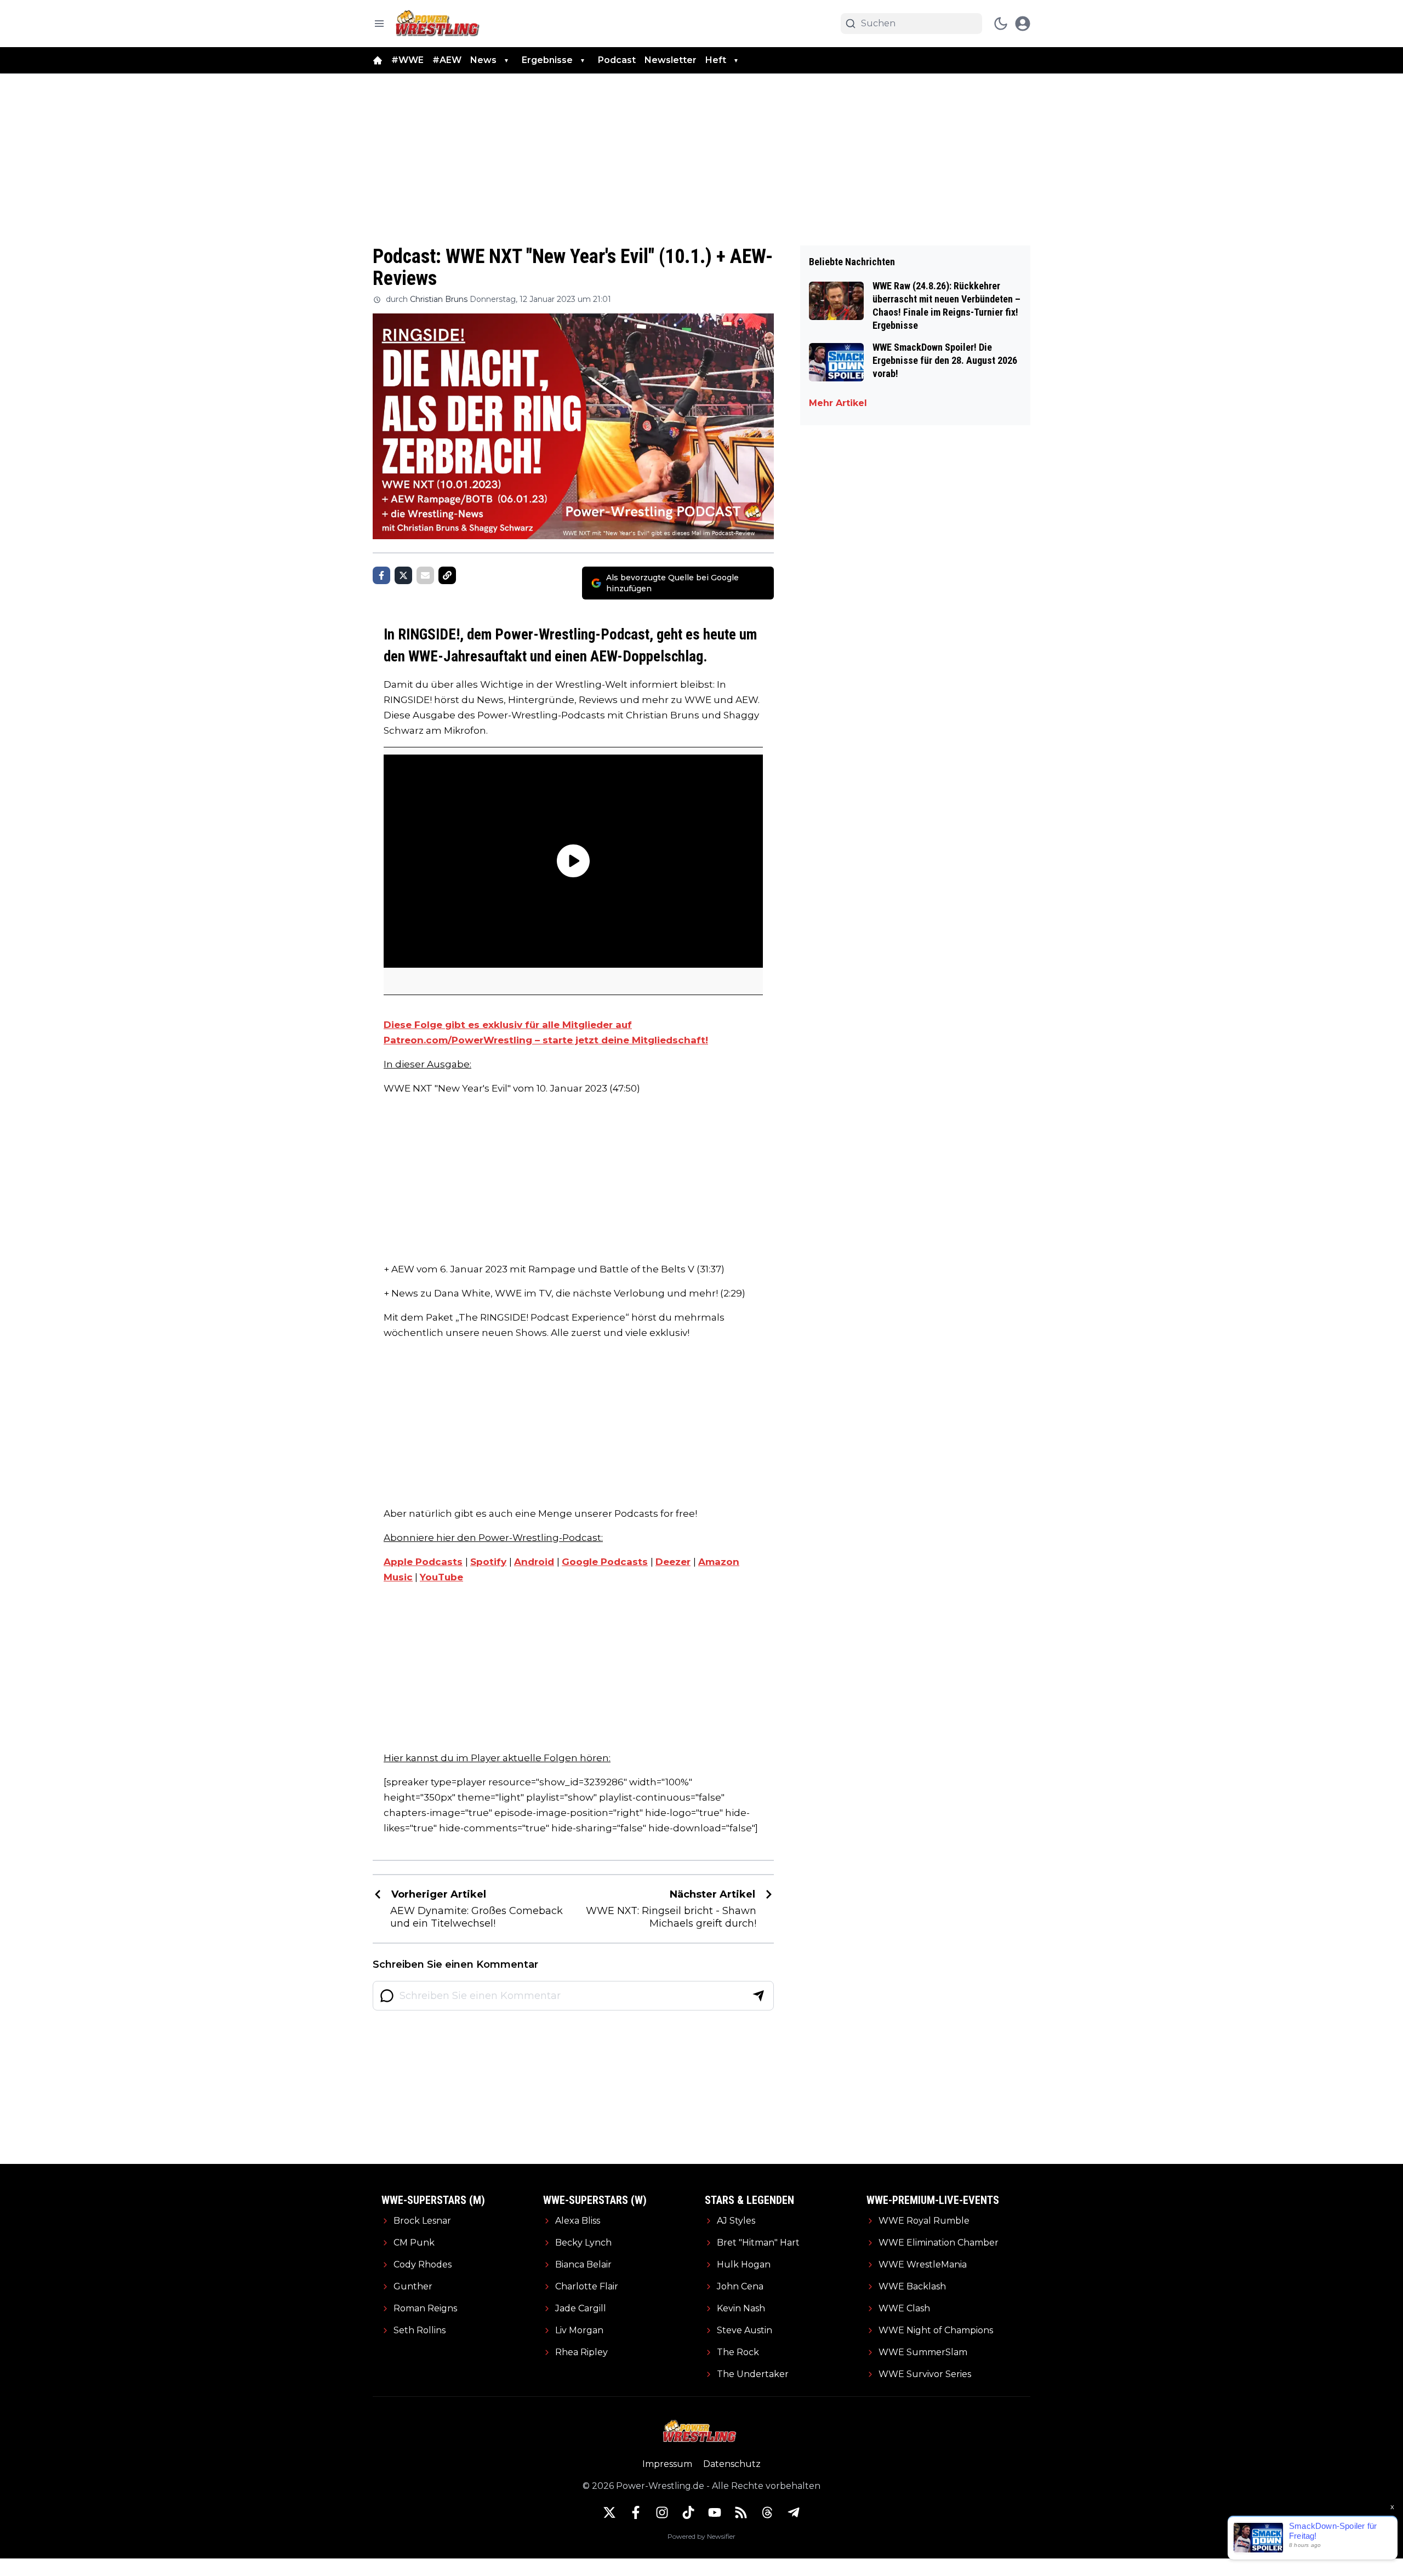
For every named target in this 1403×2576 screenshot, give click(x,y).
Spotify (488, 1562)
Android (534, 1562)
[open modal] (1023, 24)
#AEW (447, 60)
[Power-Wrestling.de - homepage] (439, 23)
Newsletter (671, 60)
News (483, 60)
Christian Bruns (439, 299)
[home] (378, 60)
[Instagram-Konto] (662, 2512)
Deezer (673, 1562)
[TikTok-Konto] (688, 2512)
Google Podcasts (605, 1562)
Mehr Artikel (838, 403)
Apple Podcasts (423, 1562)
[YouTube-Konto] (715, 2512)
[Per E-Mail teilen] (425, 575)
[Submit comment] (758, 1996)
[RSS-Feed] (741, 2512)
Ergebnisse (547, 60)
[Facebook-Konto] (636, 2512)
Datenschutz (732, 2464)
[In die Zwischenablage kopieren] (447, 575)
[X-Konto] (609, 2512)
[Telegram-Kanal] (794, 2512)
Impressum (667, 2464)
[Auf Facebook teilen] (381, 575)
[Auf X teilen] (403, 575)
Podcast (617, 60)
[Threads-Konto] (767, 2512)
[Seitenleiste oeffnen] (379, 24)
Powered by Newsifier (701, 2536)
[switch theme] (1001, 24)
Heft (716, 60)
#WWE (407, 60)
